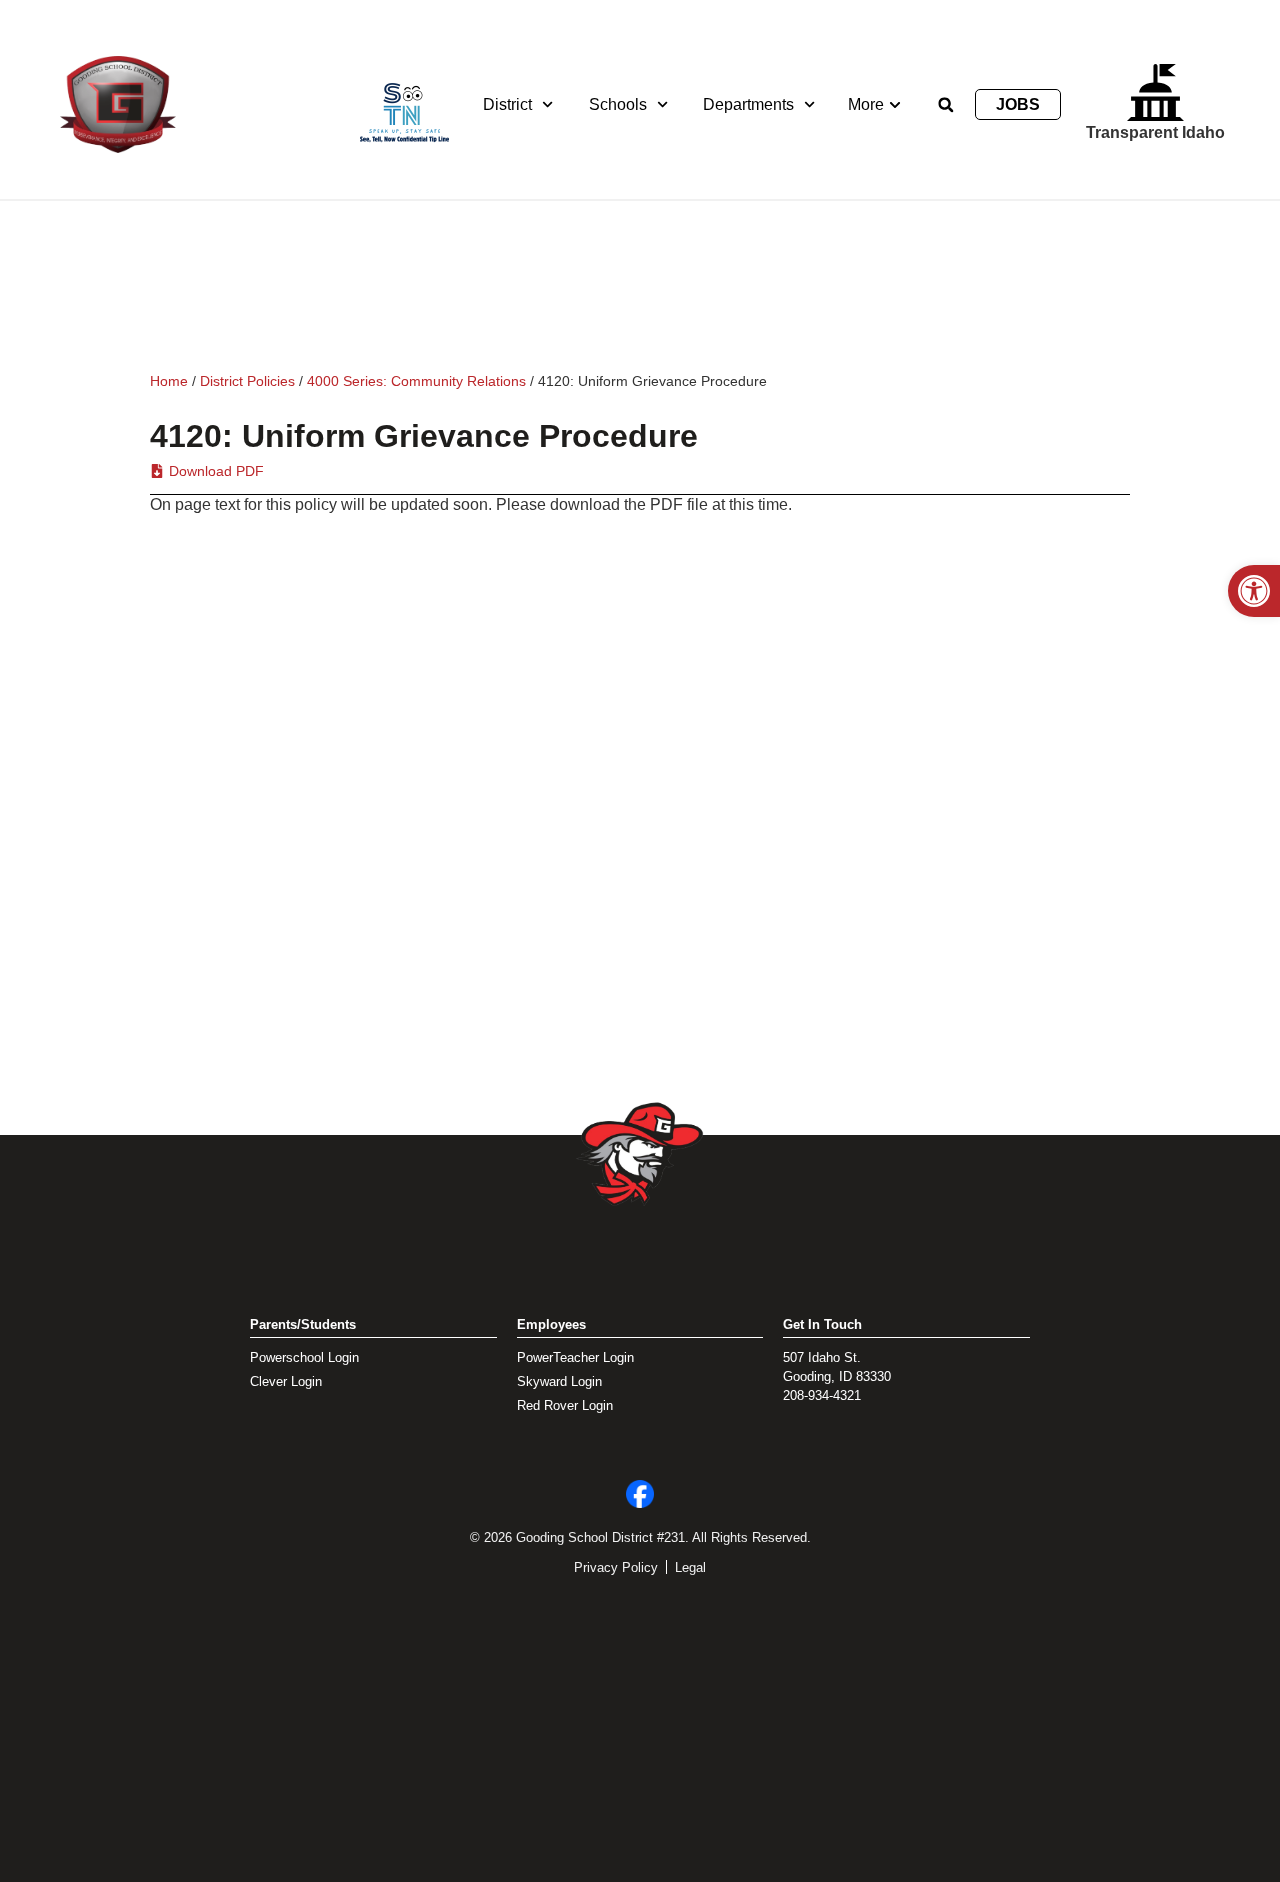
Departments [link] (748, 104)
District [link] (507, 104)
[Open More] (895, 105)
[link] (1254, 591)
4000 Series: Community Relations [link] (416, 381)
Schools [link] (618, 104)
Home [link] (169, 381)
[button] (946, 105)
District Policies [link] (247, 381)
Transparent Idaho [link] (1155, 132)
